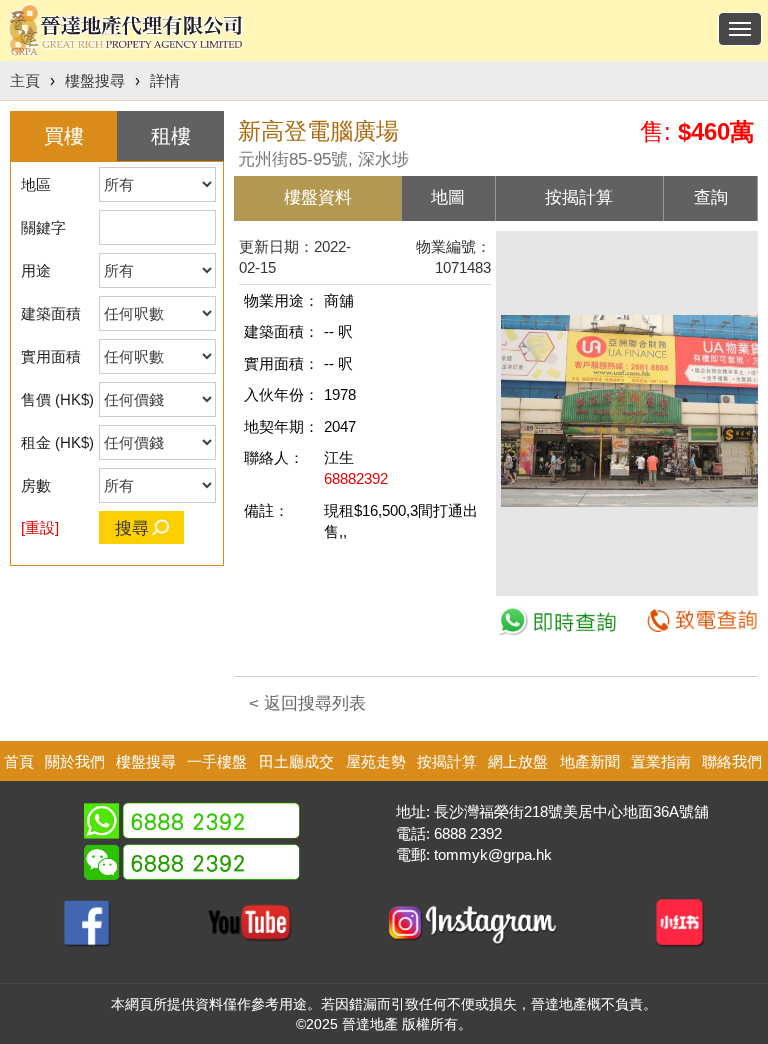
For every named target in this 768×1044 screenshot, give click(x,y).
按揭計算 (447, 761)
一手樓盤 (217, 761)
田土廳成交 (296, 761)
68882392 (356, 478)
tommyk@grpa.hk (493, 854)
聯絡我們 (732, 761)
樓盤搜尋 (95, 80)
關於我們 (75, 761)
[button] (740, 254)
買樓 (64, 136)
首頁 (19, 761)
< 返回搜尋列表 (307, 703)
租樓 (171, 136)
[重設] (40, 527)
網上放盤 (518, 761)
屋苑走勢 (376, 761)
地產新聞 (590, 761)
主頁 (25, 80)
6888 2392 (468, 833)
